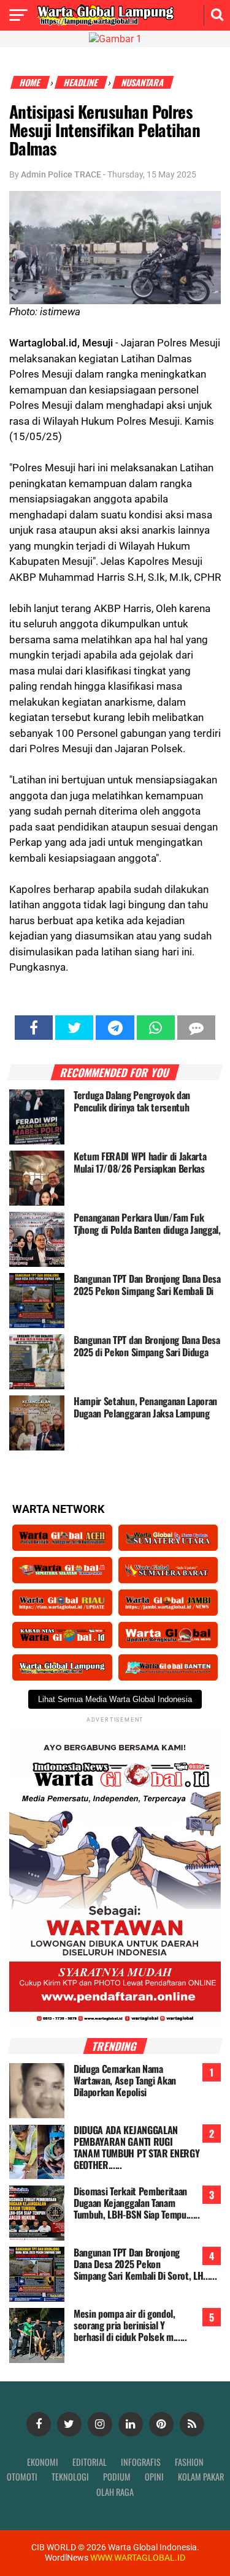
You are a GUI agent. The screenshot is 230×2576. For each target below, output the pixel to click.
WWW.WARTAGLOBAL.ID (137, 2558)
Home (30, 82)
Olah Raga (115, 2492)
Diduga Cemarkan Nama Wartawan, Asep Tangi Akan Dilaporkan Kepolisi (125, 2080)
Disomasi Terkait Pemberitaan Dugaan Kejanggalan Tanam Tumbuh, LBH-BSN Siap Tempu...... (137, 2203)
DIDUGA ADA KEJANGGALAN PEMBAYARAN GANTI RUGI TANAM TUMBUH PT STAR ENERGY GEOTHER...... (136, 2148)
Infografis (141, 2462)
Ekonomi (43, 2462)
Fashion (189, 2462)
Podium (117, 2477)
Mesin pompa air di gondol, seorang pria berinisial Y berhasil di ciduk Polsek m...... (130, 2325)
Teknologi (70, 2477)
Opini (154, 2477)
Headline (81, 82)
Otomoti (22, 2477)
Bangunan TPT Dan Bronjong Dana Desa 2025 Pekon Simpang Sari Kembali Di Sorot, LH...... (145, 2264)
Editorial (90, 2462)
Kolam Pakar (201, 2477)
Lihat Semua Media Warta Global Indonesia (115, 1699)
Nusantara (143, 82)
